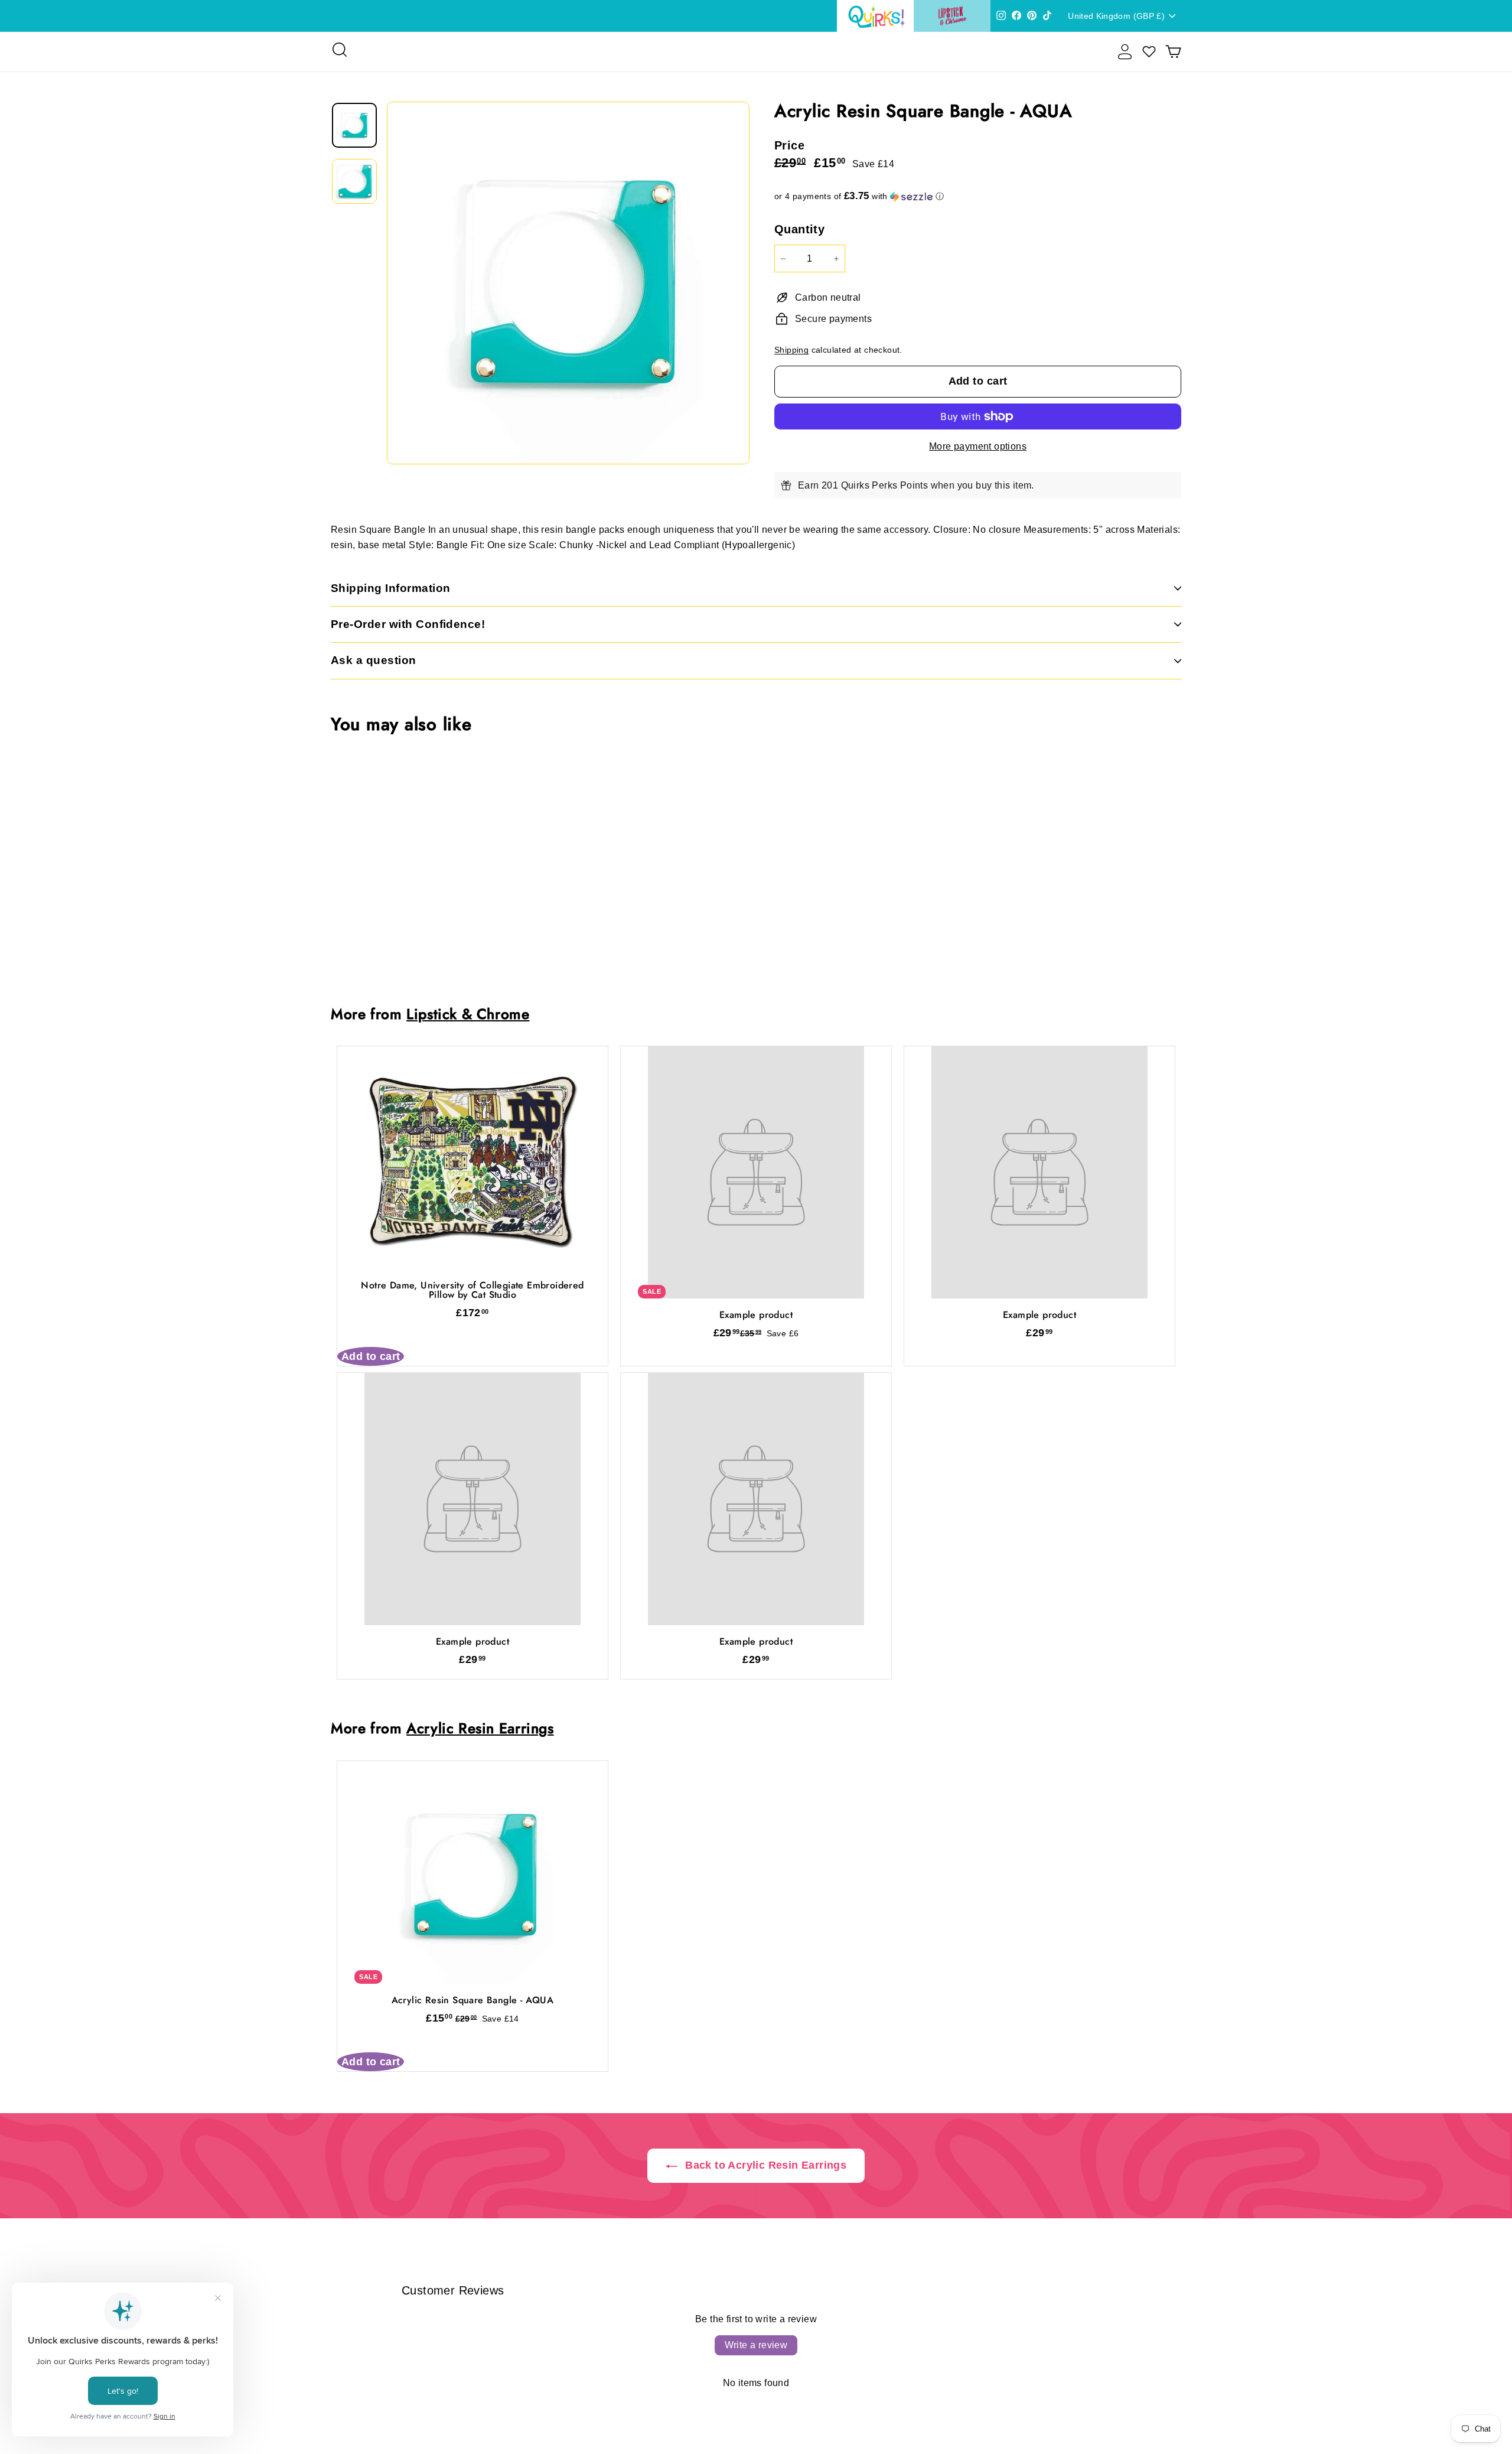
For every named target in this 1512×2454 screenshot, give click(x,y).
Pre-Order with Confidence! (408, 624)
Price (789, 145)
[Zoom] (568, 283)
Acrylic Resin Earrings (480, 1728)
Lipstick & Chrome (468, 1014)
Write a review (756, 2345)
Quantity (799, 229)
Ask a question (374, 660)
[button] (978, 196)
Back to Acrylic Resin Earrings (764, 2165)
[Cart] (1173, 52)
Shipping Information (391, 588)
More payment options (978, 446)
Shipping (791, 350)
